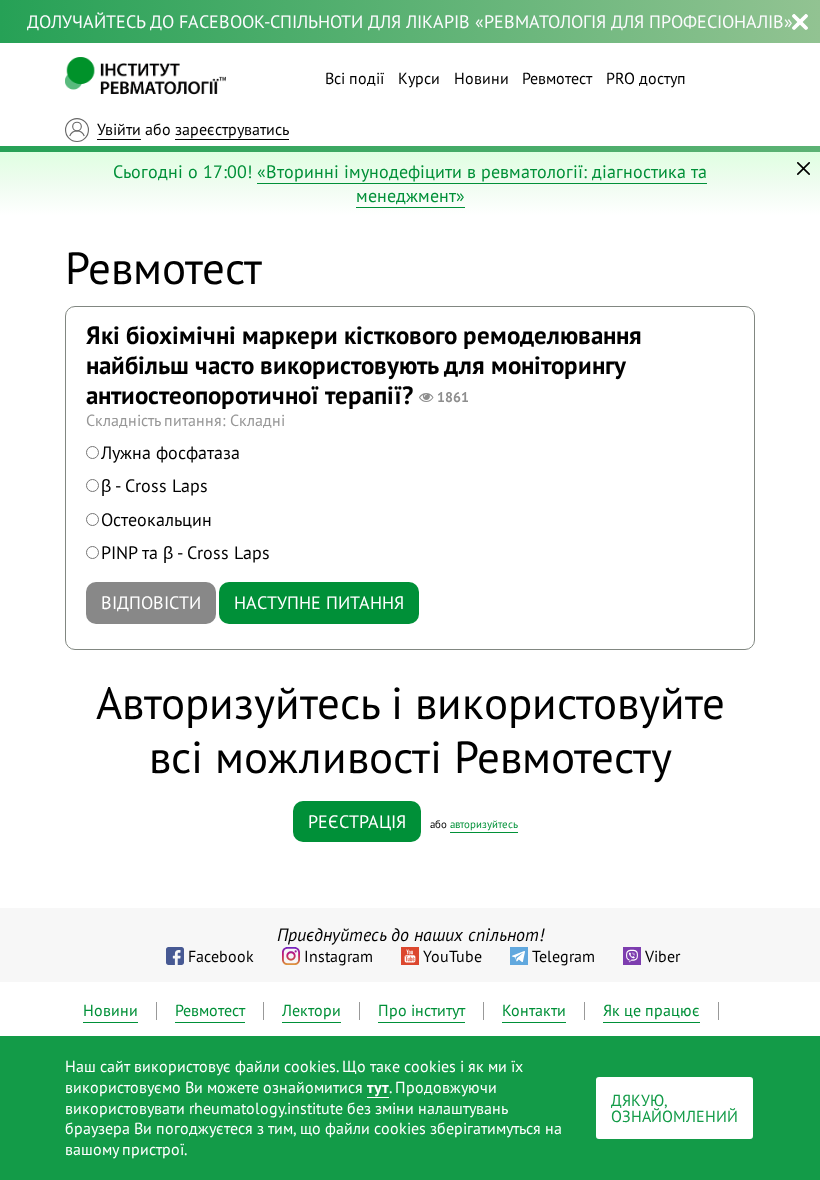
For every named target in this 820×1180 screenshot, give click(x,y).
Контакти (534, 1010)
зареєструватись (232, 129)
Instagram (338, 956)
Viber (662, 956)
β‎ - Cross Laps (154, 485)
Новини (481, 78)
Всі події (354, 78)
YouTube (452, 956)
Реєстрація (357, 821)
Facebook (221, 956)
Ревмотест (557, 78)
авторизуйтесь (484, 824)
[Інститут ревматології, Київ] (145, 78)
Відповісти (151, 602)
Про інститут (421, 1010)
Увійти (119, 129)
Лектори (311, 1010)
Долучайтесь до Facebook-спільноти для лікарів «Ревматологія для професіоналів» (410, 21)
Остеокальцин (156, 519)
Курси (419, 78)
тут (378, 1087)
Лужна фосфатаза (170, 452)
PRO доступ (646, 78)
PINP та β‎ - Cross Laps (185, 552)
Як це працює (651, 1010)
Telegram (563, 956)
